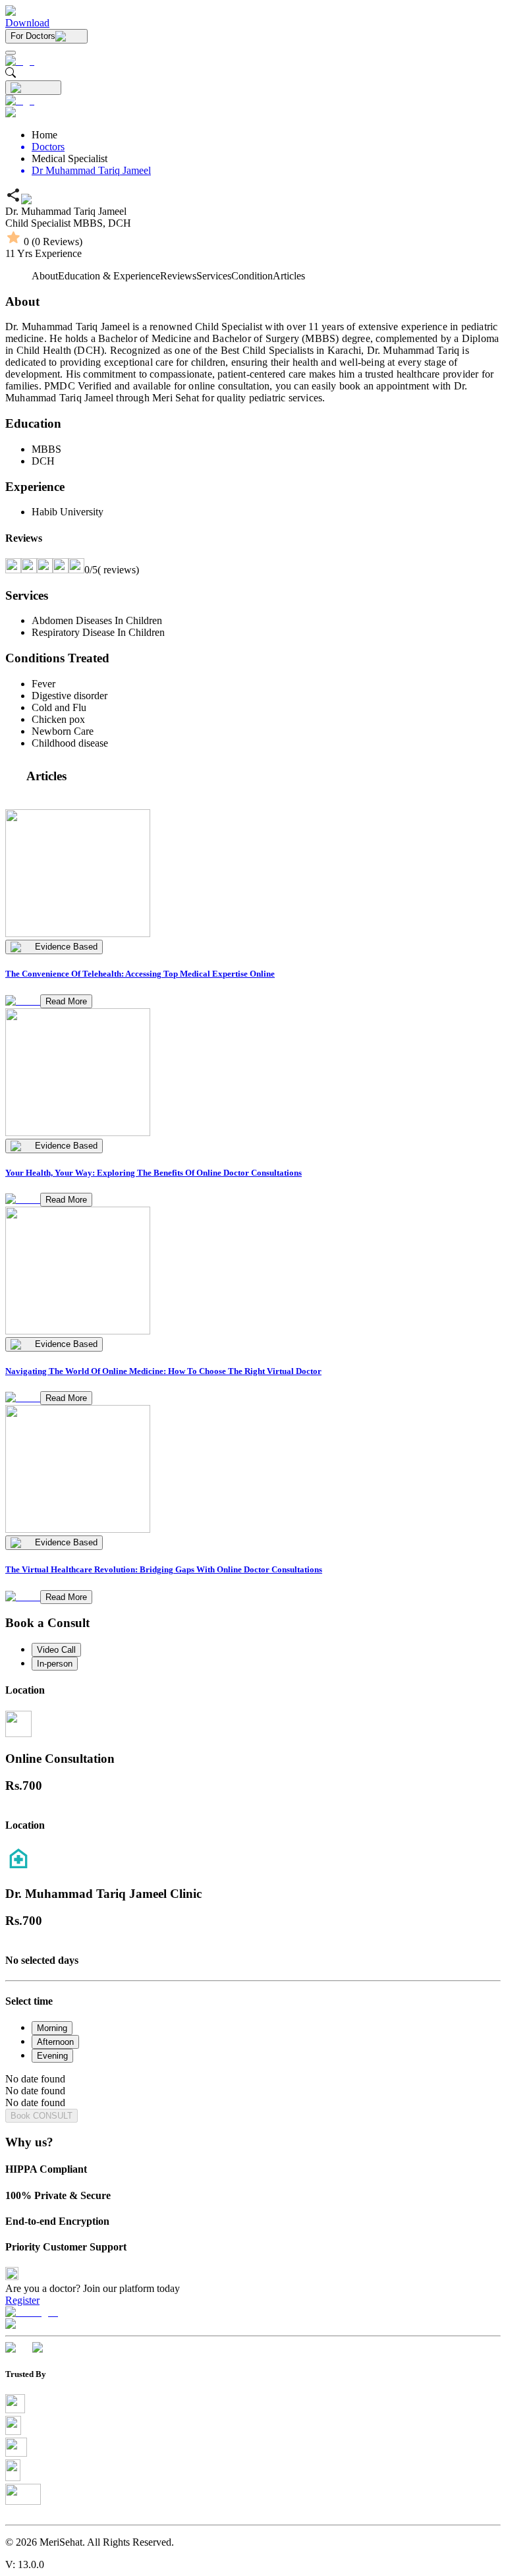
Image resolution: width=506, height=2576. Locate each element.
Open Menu (253, 1288)
